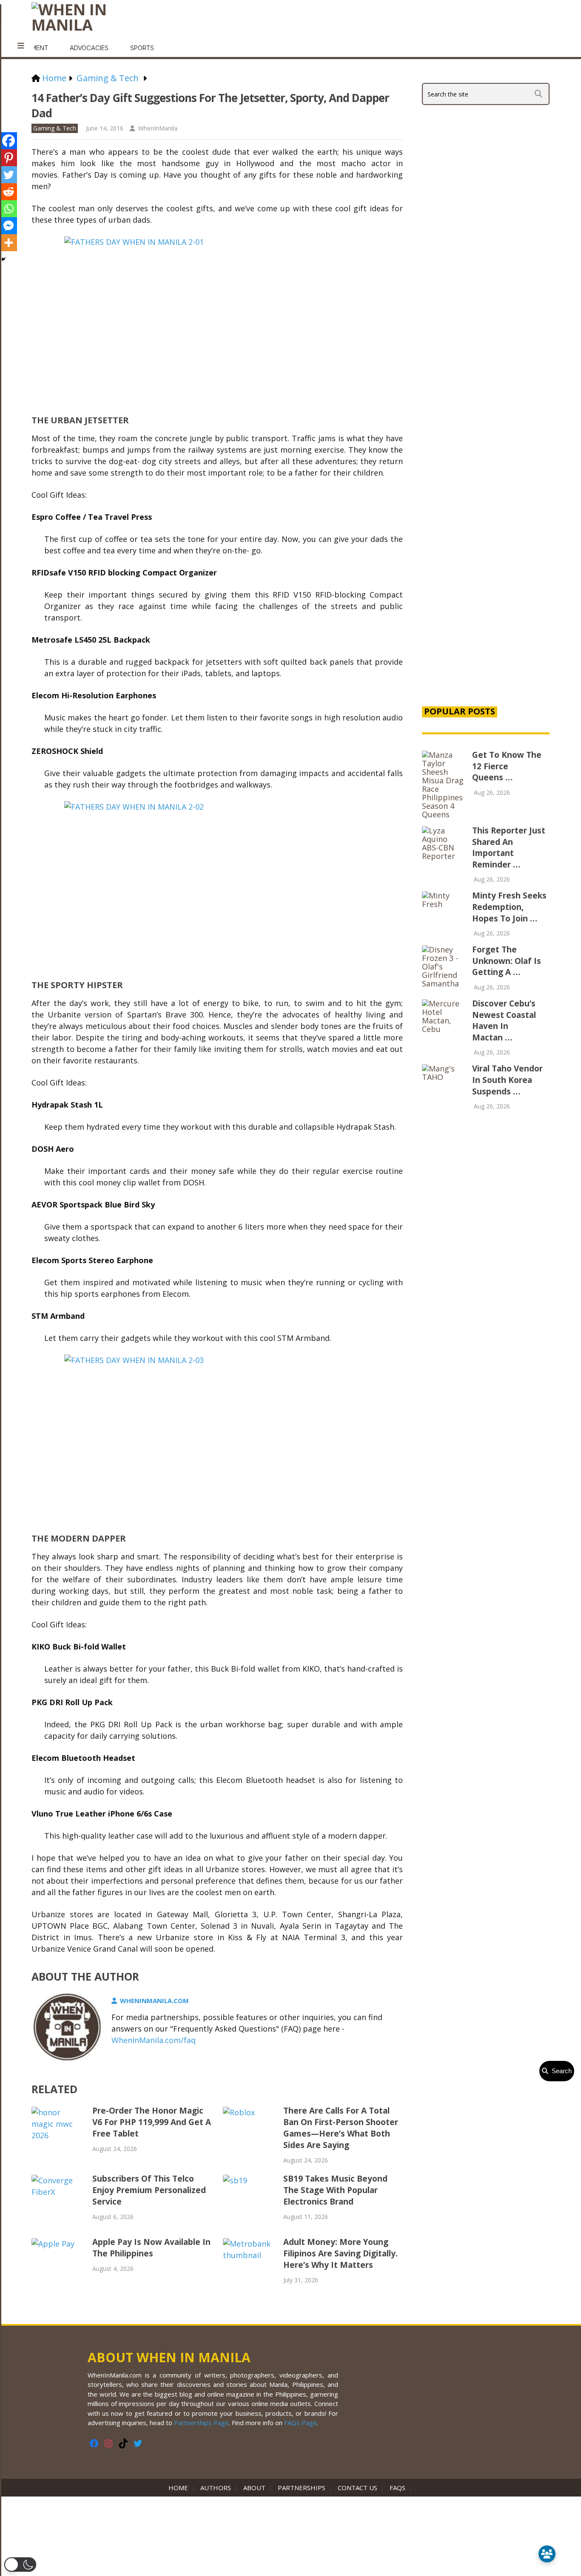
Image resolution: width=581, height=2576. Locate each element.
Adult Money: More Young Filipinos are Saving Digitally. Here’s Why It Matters (340, 2253)
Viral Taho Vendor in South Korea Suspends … (507, 1080)
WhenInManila (158, 128)
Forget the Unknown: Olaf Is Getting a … (507, 961)
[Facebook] (9, 141)
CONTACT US (357, 2488)
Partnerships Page (201, 2423)
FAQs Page (300, 2423)
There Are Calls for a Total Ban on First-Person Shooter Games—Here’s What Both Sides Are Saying (341, 2128)
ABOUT (254, 2488)
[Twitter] (9, 175)
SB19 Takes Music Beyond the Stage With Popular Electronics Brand (335, 2190)
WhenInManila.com (154, 2001)
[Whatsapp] (9, 209)
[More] (9, 243)
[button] (20, 2565)
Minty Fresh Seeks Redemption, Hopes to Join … (509, 907)
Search (560, 2071)
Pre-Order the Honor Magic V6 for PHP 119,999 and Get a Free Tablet (152, 2122)
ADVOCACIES (89, 48)
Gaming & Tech (55, 128)
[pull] (21, 46)
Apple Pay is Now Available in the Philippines (151, 2248)
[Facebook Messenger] (9, 226)
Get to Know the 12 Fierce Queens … (507, 766)
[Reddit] (9, 192)
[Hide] (3, 259)
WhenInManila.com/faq (154, 2040)
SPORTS (142, 48)
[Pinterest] (9, 158)
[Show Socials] (547, 2554)
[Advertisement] (486, 553)
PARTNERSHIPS (302, 2488)
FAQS (397, 2488)
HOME (180, 2488)
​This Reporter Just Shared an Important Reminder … (509, 847)
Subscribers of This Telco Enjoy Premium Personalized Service (149, 2190)
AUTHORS (216, 2488)
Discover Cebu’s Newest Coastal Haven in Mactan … (504, 1020)
